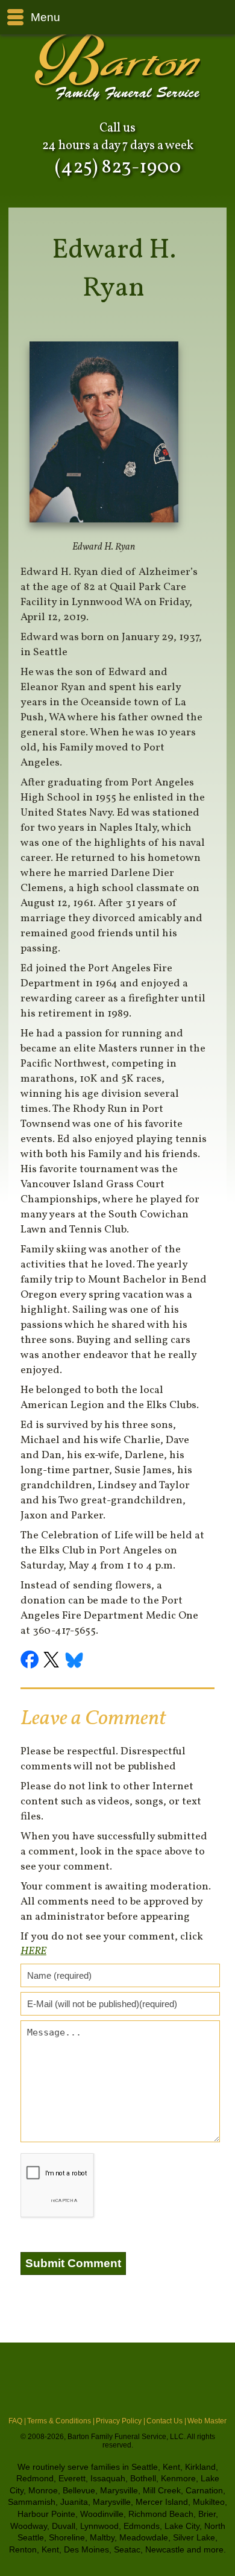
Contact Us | (166, 2421)
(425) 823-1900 (118, 168)
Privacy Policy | (121, 2421)
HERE (33, 1951)
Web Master (207, 2421)
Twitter (53, 1661)
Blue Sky (75, 1661)
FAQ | (17, 2421)
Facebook (31, 1661)
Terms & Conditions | (61, 2421)
